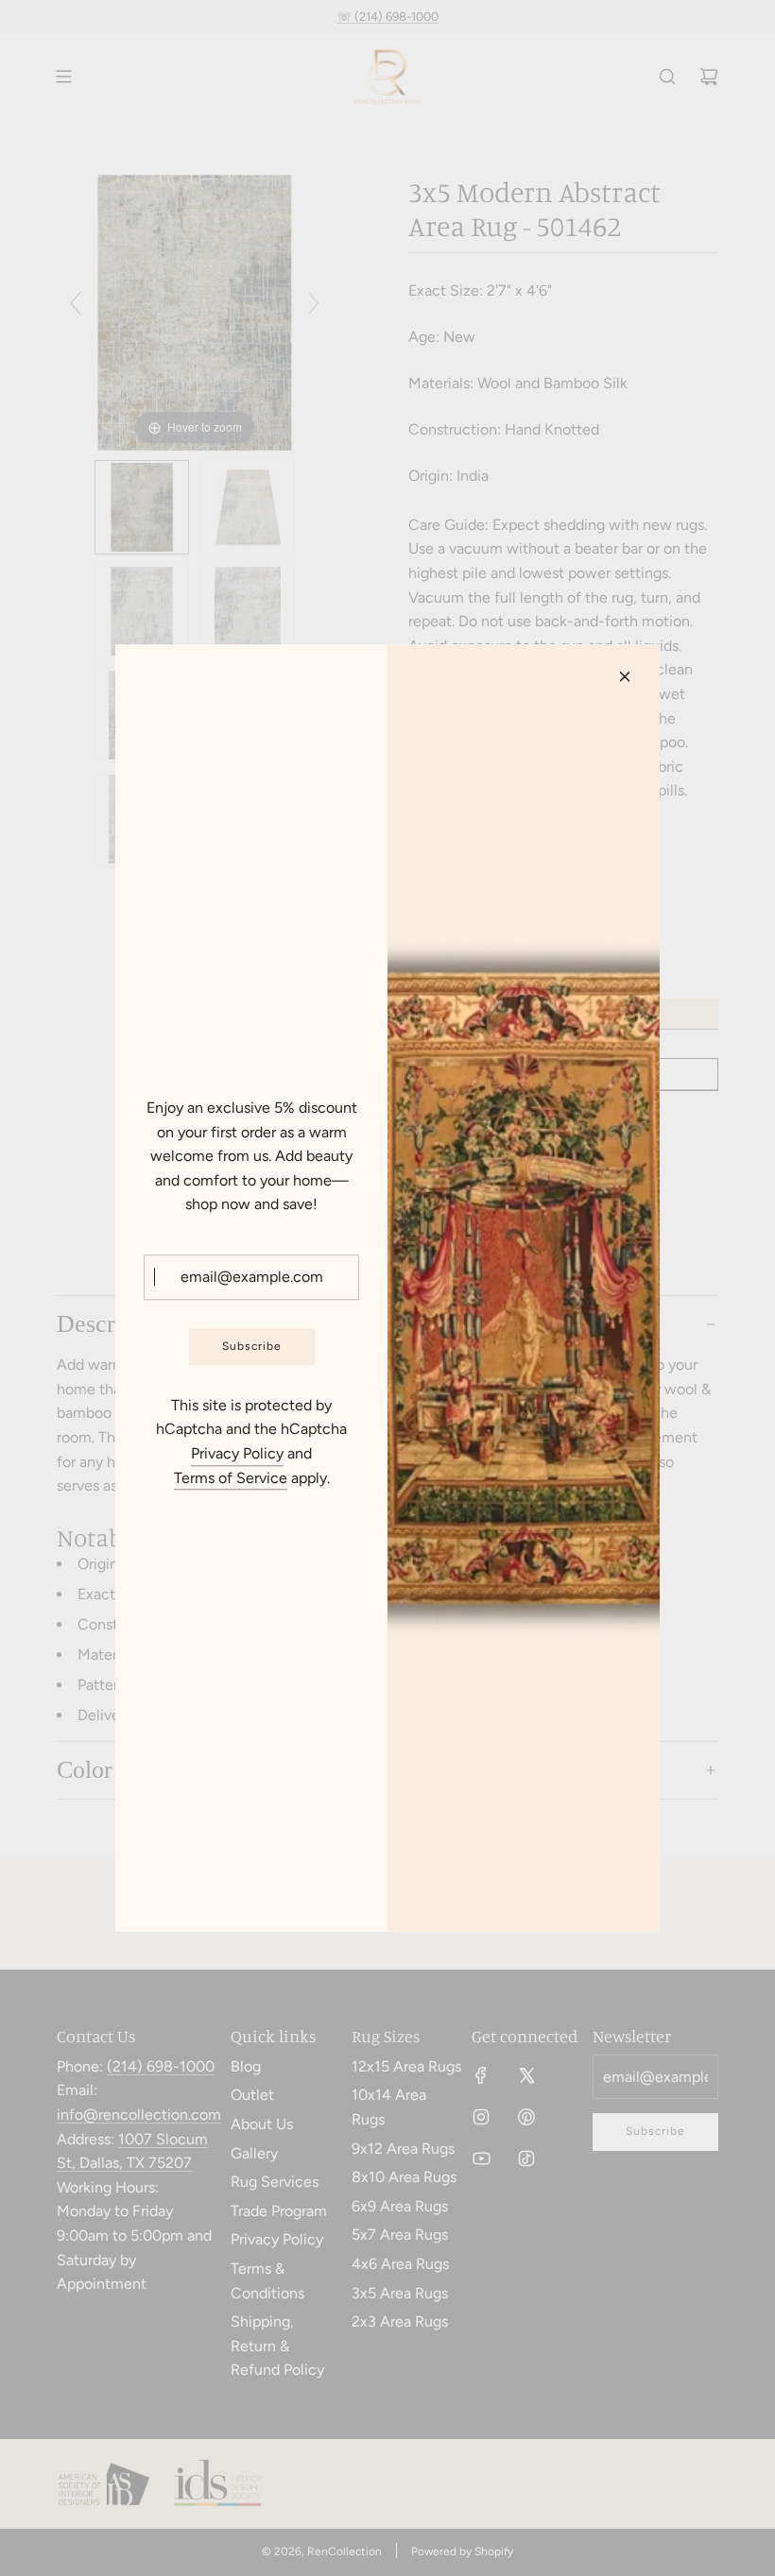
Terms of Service (231, 1478)
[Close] (625, 676)
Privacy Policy (237, 1453)
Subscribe (252, 1346)
